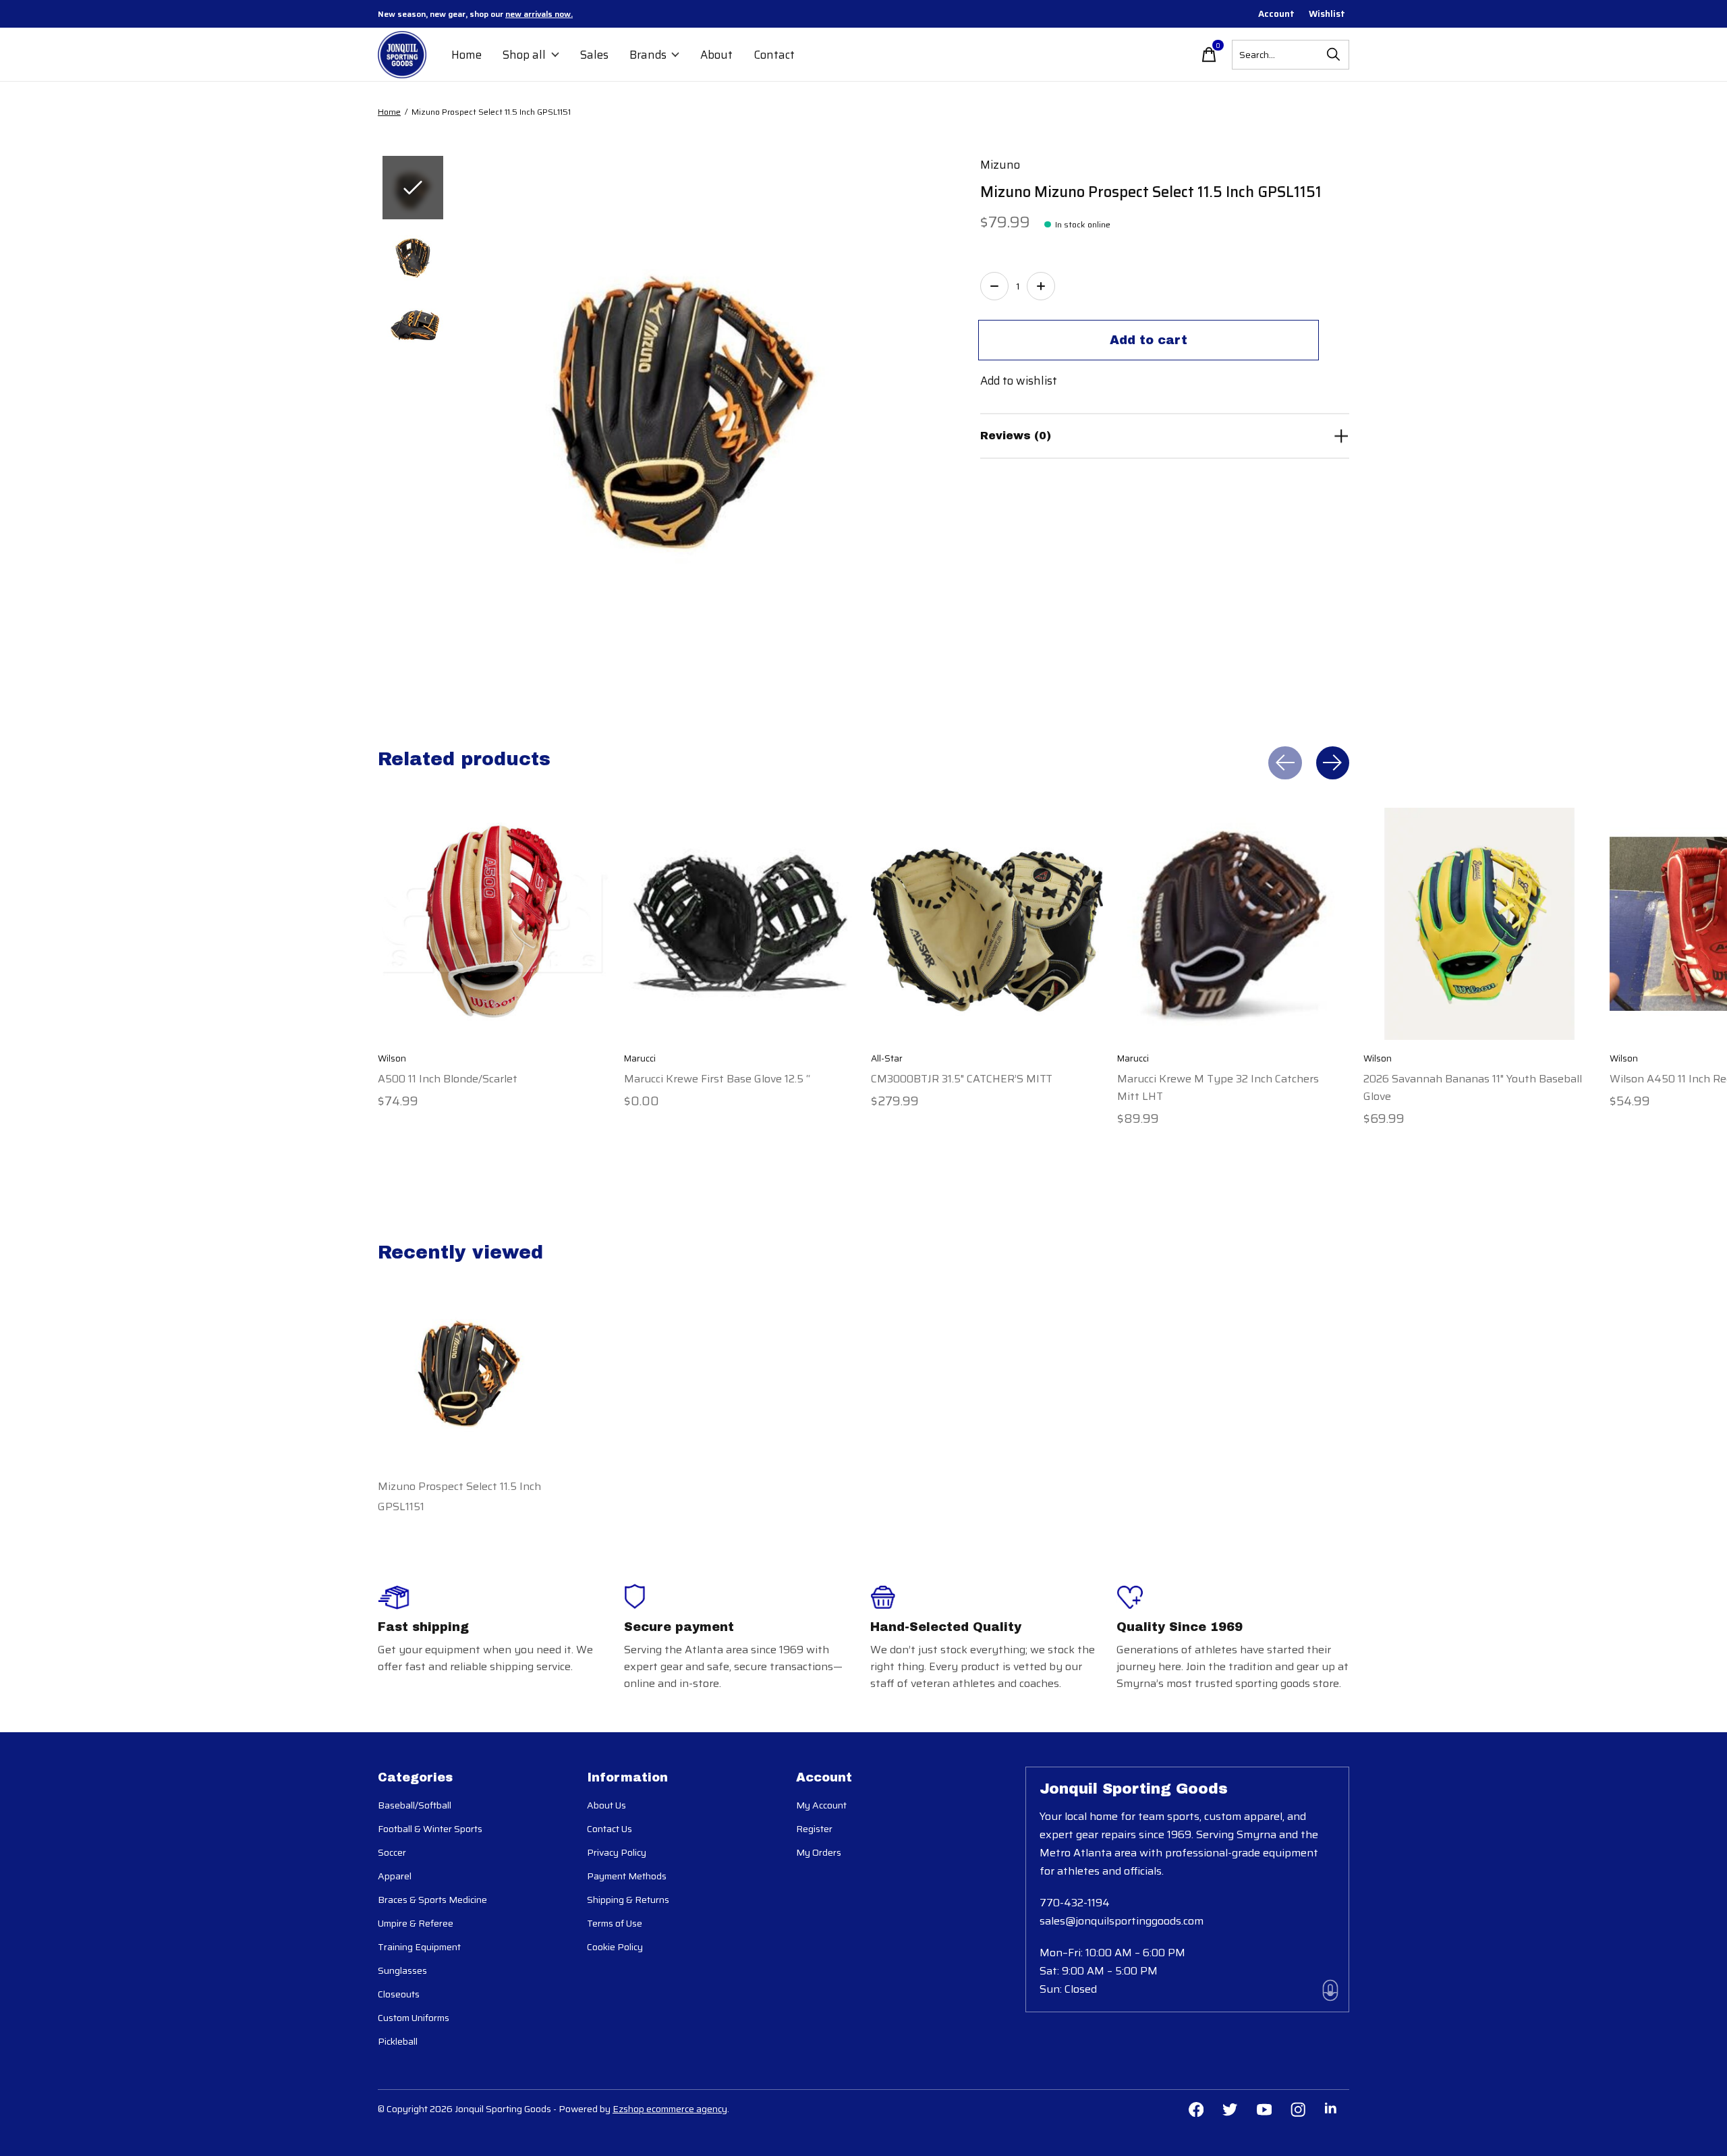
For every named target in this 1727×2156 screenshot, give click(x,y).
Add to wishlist (1019, 381)
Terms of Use (615, 1923)
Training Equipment (419, 1947)
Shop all (524, 55)
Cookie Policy (615, 1947)
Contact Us (610, 1829)
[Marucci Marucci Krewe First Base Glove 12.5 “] (740, 924)
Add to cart (1149, 340)
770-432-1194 (1075, 1903)
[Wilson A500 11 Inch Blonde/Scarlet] (494, 924)
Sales (594, 55)
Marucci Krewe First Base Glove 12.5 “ (717, 1078)
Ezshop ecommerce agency (670, 2109)
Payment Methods (627, 1876)
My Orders (819, 1852)
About (716, 55)
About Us (606, 1805)
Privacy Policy (617, 1852)
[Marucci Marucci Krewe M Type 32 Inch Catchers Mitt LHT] (1233, 924)
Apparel (395, 1876)
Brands (648, 55)
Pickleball (398, 2041)
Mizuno (1000, 165)
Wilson (392, 1058)
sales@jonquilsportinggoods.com (1122, 1921)
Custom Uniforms (414, 2018)
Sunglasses (402, 1970)
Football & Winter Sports (430, 1829)
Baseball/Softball (415, 1805)
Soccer (392, 1852)
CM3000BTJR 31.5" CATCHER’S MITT (962, 1078)
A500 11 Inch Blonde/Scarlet (448, 1078)
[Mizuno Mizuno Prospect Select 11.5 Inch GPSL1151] (469, 1365)
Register (814, 1829)
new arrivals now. (539, 14)
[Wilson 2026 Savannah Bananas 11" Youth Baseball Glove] (1479, 924)
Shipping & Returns (628, 1900)
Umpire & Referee (416, 1923)
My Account (821, 1805)
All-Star (887, 1058)
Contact (774, 55)
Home (466, 55)
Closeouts (399, 1994)
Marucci (640, 1058)
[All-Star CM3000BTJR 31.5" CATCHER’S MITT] (987, 924)
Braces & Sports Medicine (432, 1900)
